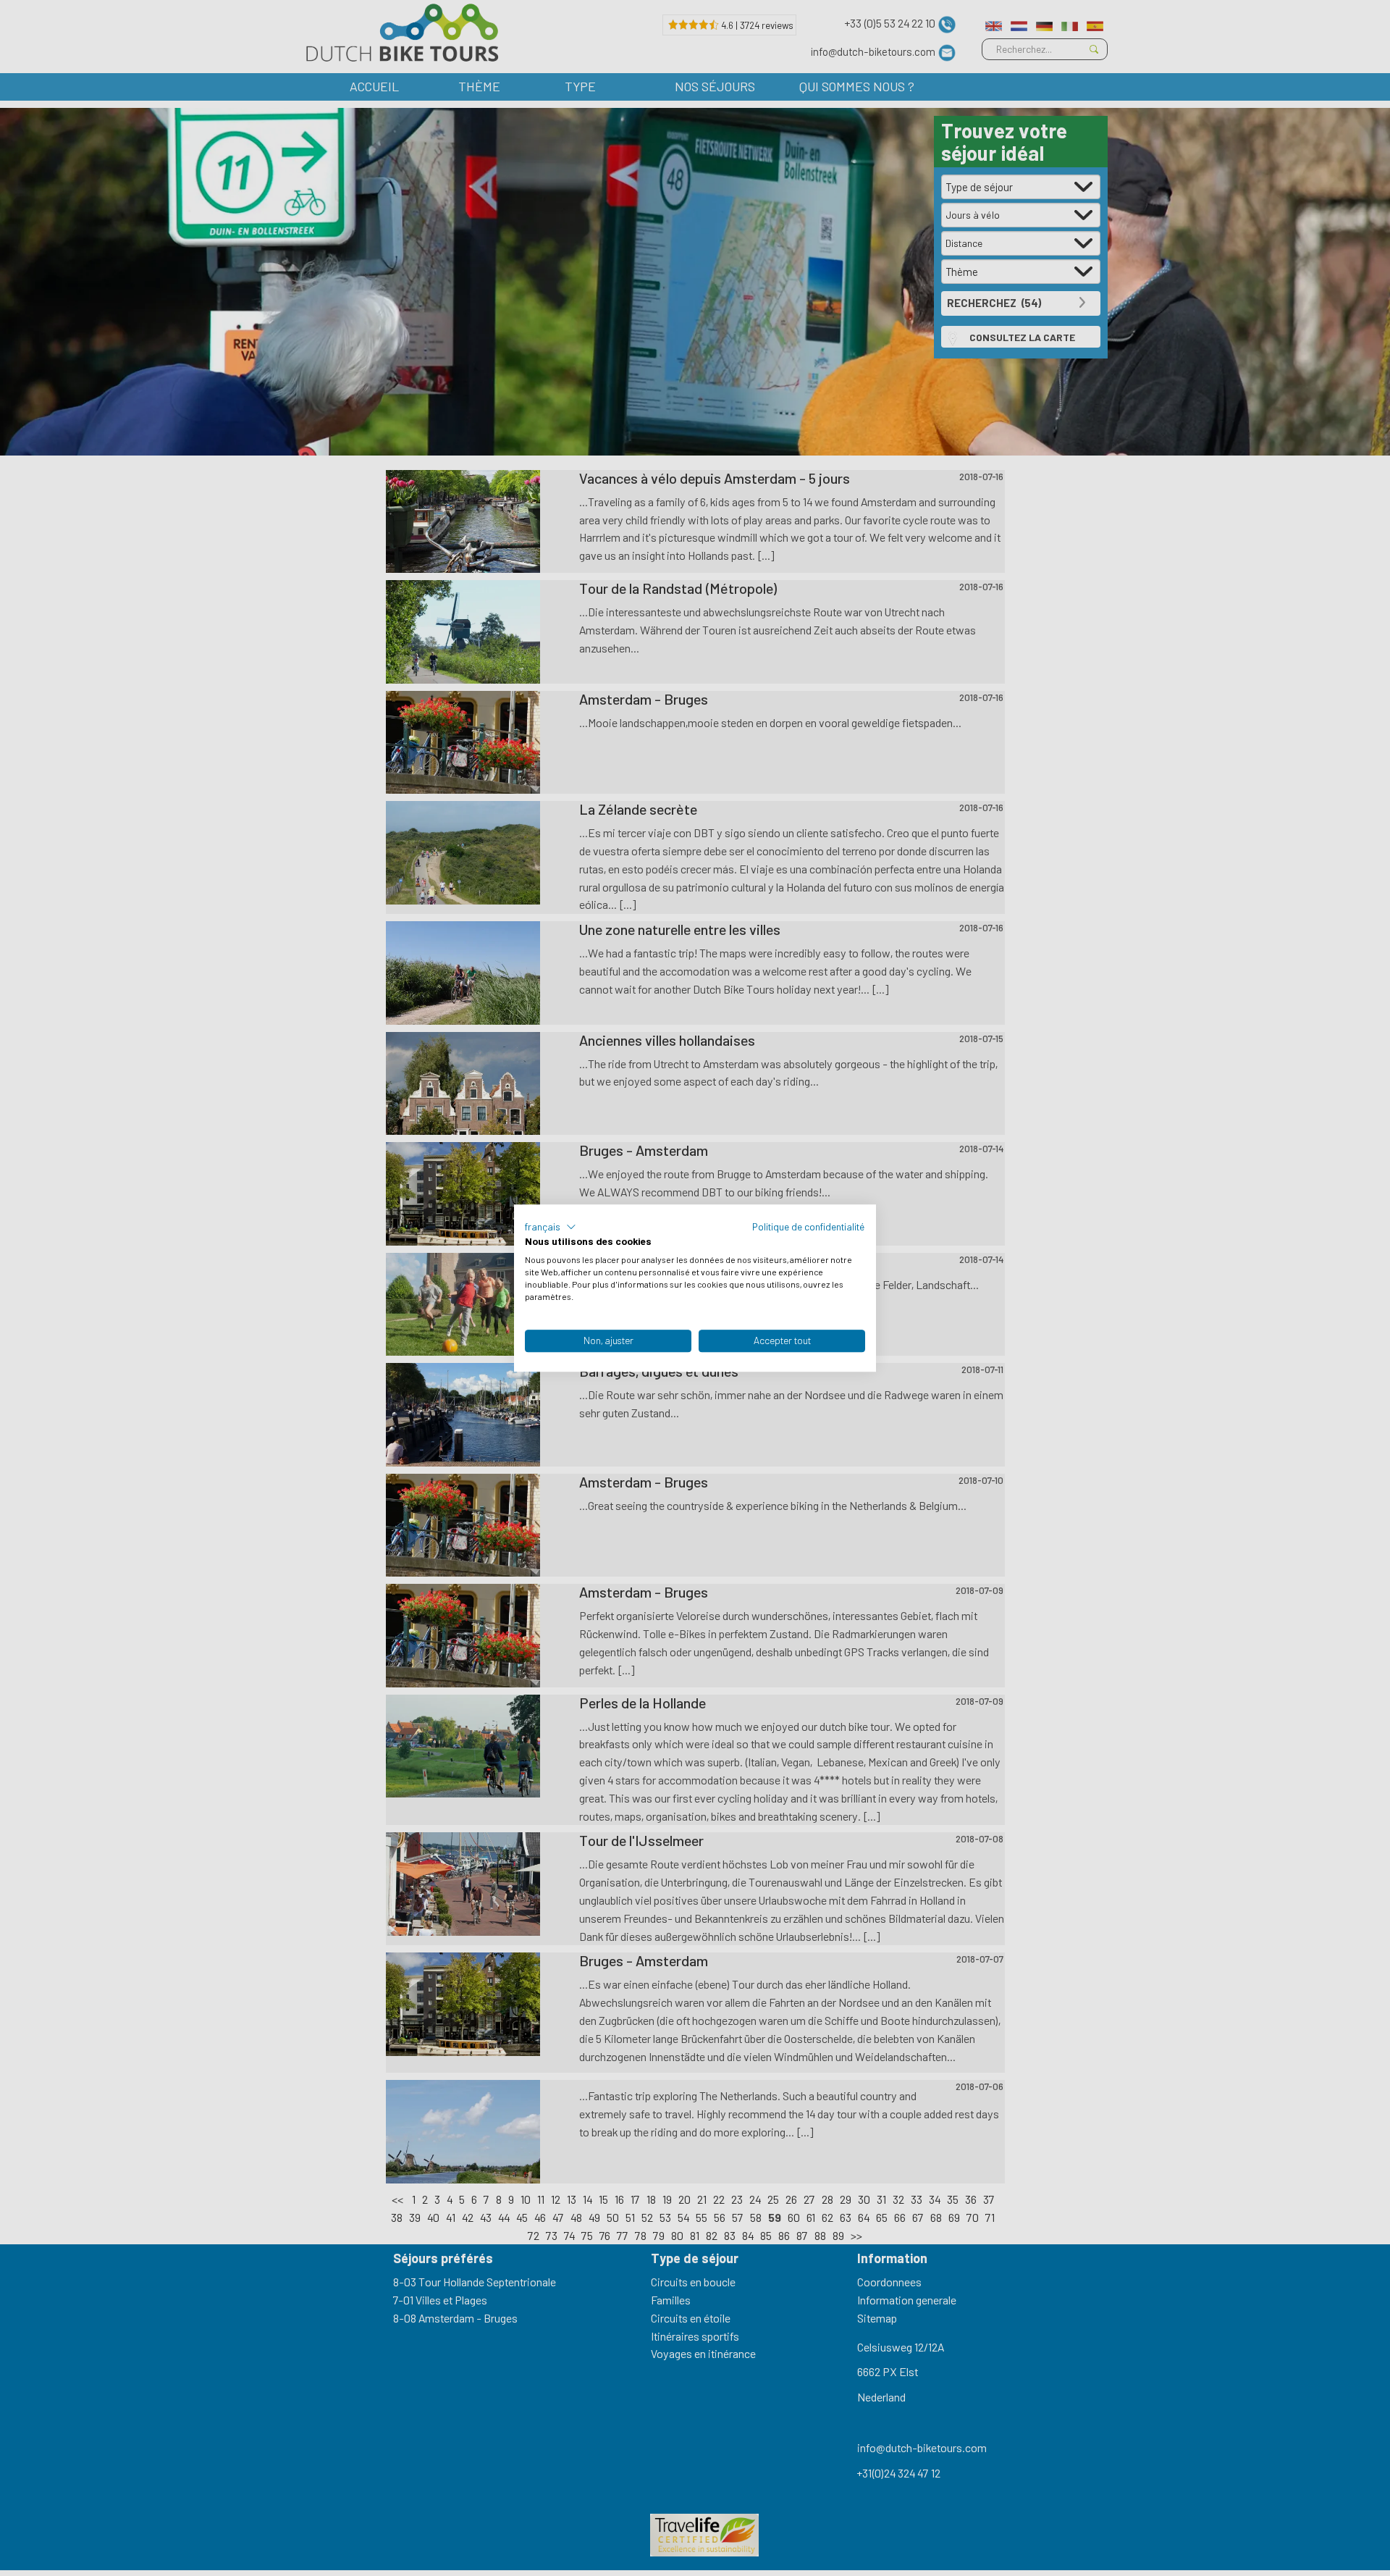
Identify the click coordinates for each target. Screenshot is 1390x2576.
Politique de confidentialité (809, 1226)
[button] (551, 1227)
